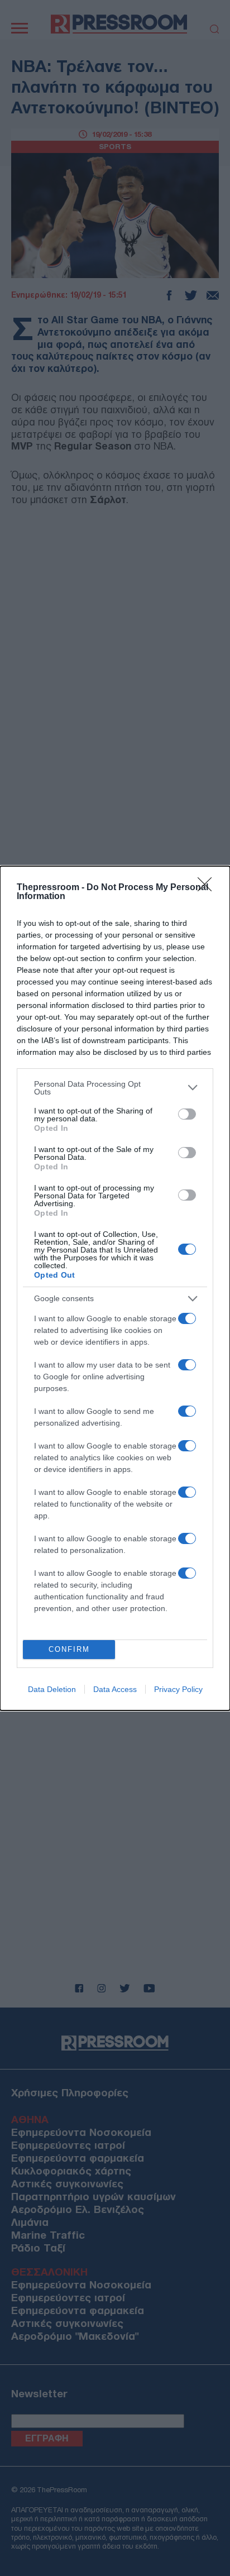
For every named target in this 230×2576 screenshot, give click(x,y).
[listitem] (115, 1088)
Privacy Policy (178, 1689)
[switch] (187, 1114)
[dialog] (115, 1288)
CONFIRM (69, 1649)
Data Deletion (52, 1689)
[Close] (208, 888)
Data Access (115, 1689)
